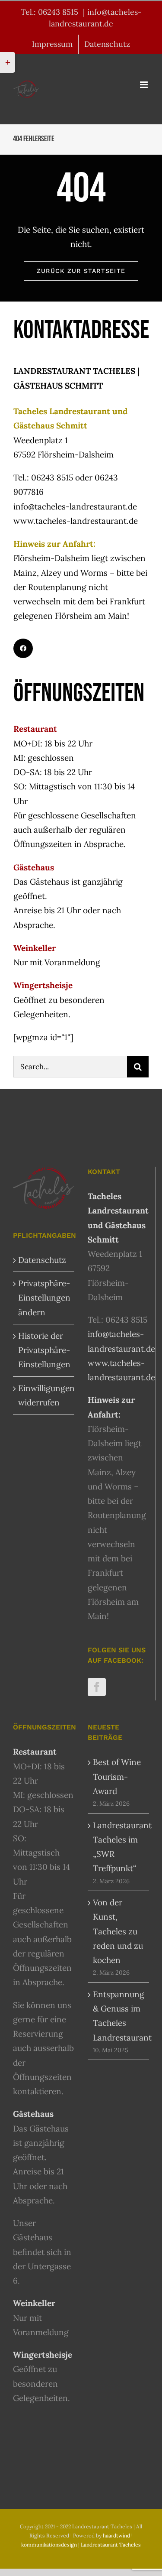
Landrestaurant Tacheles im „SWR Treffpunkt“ (119, 1847)
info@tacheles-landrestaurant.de (75, 506)
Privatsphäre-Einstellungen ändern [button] (44, 1298)
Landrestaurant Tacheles (111, 2545)
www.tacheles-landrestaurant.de (76, 521)
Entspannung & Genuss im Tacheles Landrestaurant (119, 2016)
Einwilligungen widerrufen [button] (44, 1395)
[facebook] (23, 648)
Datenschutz (42, 1260)
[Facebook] (97, 1687)
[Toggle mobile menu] (145, 85)
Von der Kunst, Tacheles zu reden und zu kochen (118, 1931)
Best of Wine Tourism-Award (117, 1776)
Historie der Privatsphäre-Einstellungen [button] (44, 1350)
